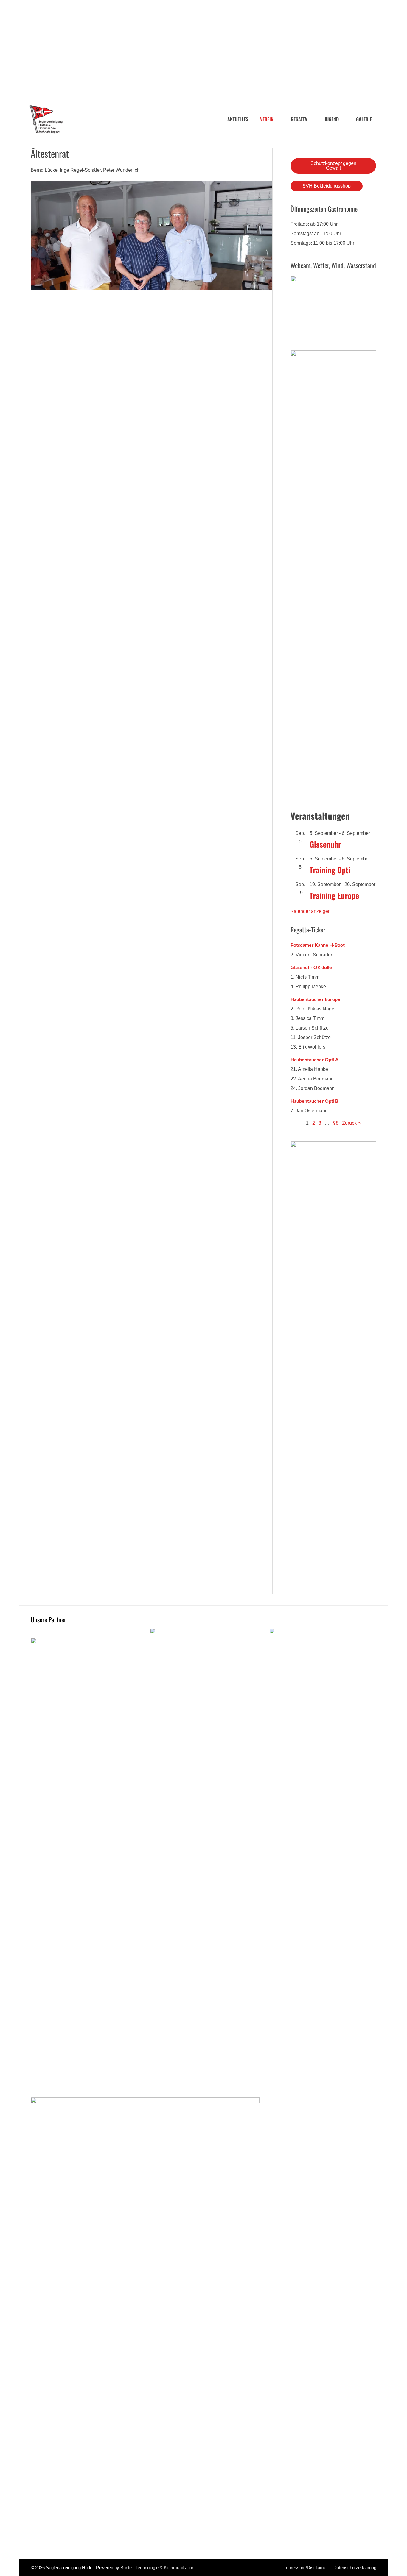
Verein (267, 119)
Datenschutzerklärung (355, 2568)
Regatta (299, 119)
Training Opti (330, 870)
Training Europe (334, 895)
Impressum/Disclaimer (306, 2568)
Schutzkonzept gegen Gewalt (333, 166)
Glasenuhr (325, 844)
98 (336, 1123)
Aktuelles (238, 119)
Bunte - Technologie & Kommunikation (157, 2568)
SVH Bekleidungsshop (327, 186)
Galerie (364, 119)
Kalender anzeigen (311, 911)
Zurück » (351, 1123)
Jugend (332, 119)
